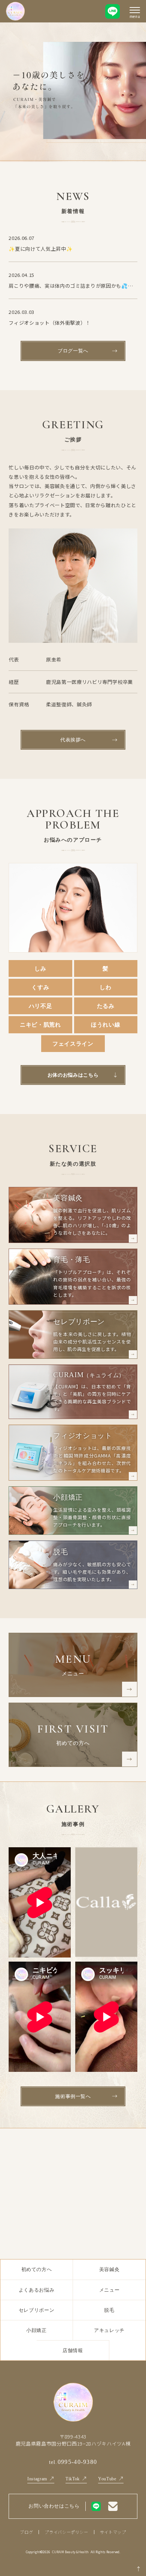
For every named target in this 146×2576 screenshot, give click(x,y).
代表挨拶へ (73, 740)
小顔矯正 (36, 2330)
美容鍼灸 (109, 2269)
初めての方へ (37, 2269)
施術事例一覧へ (73, 2096)
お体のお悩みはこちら (73, 1075)
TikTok (73, 2479)
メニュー (109, 2290)
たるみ (106, 1006)
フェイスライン (73, 1044)
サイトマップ (113, 2532)
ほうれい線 (106, 1025)
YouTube (107, 2479)
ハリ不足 (41, 1006)
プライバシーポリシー (66, 2532)
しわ (105, 987)
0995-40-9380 (73, 2462)
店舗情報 (73, 2350)
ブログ (26, 2532)
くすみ (40, 987)
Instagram (37, 2479)
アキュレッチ (109, 2330)
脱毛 (109, 2310)
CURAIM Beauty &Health (70, 2552)
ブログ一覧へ (73, 351)
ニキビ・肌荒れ (40, 1025)
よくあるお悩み (37, 2290)
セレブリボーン (37, 2310)
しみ (40, 968)
